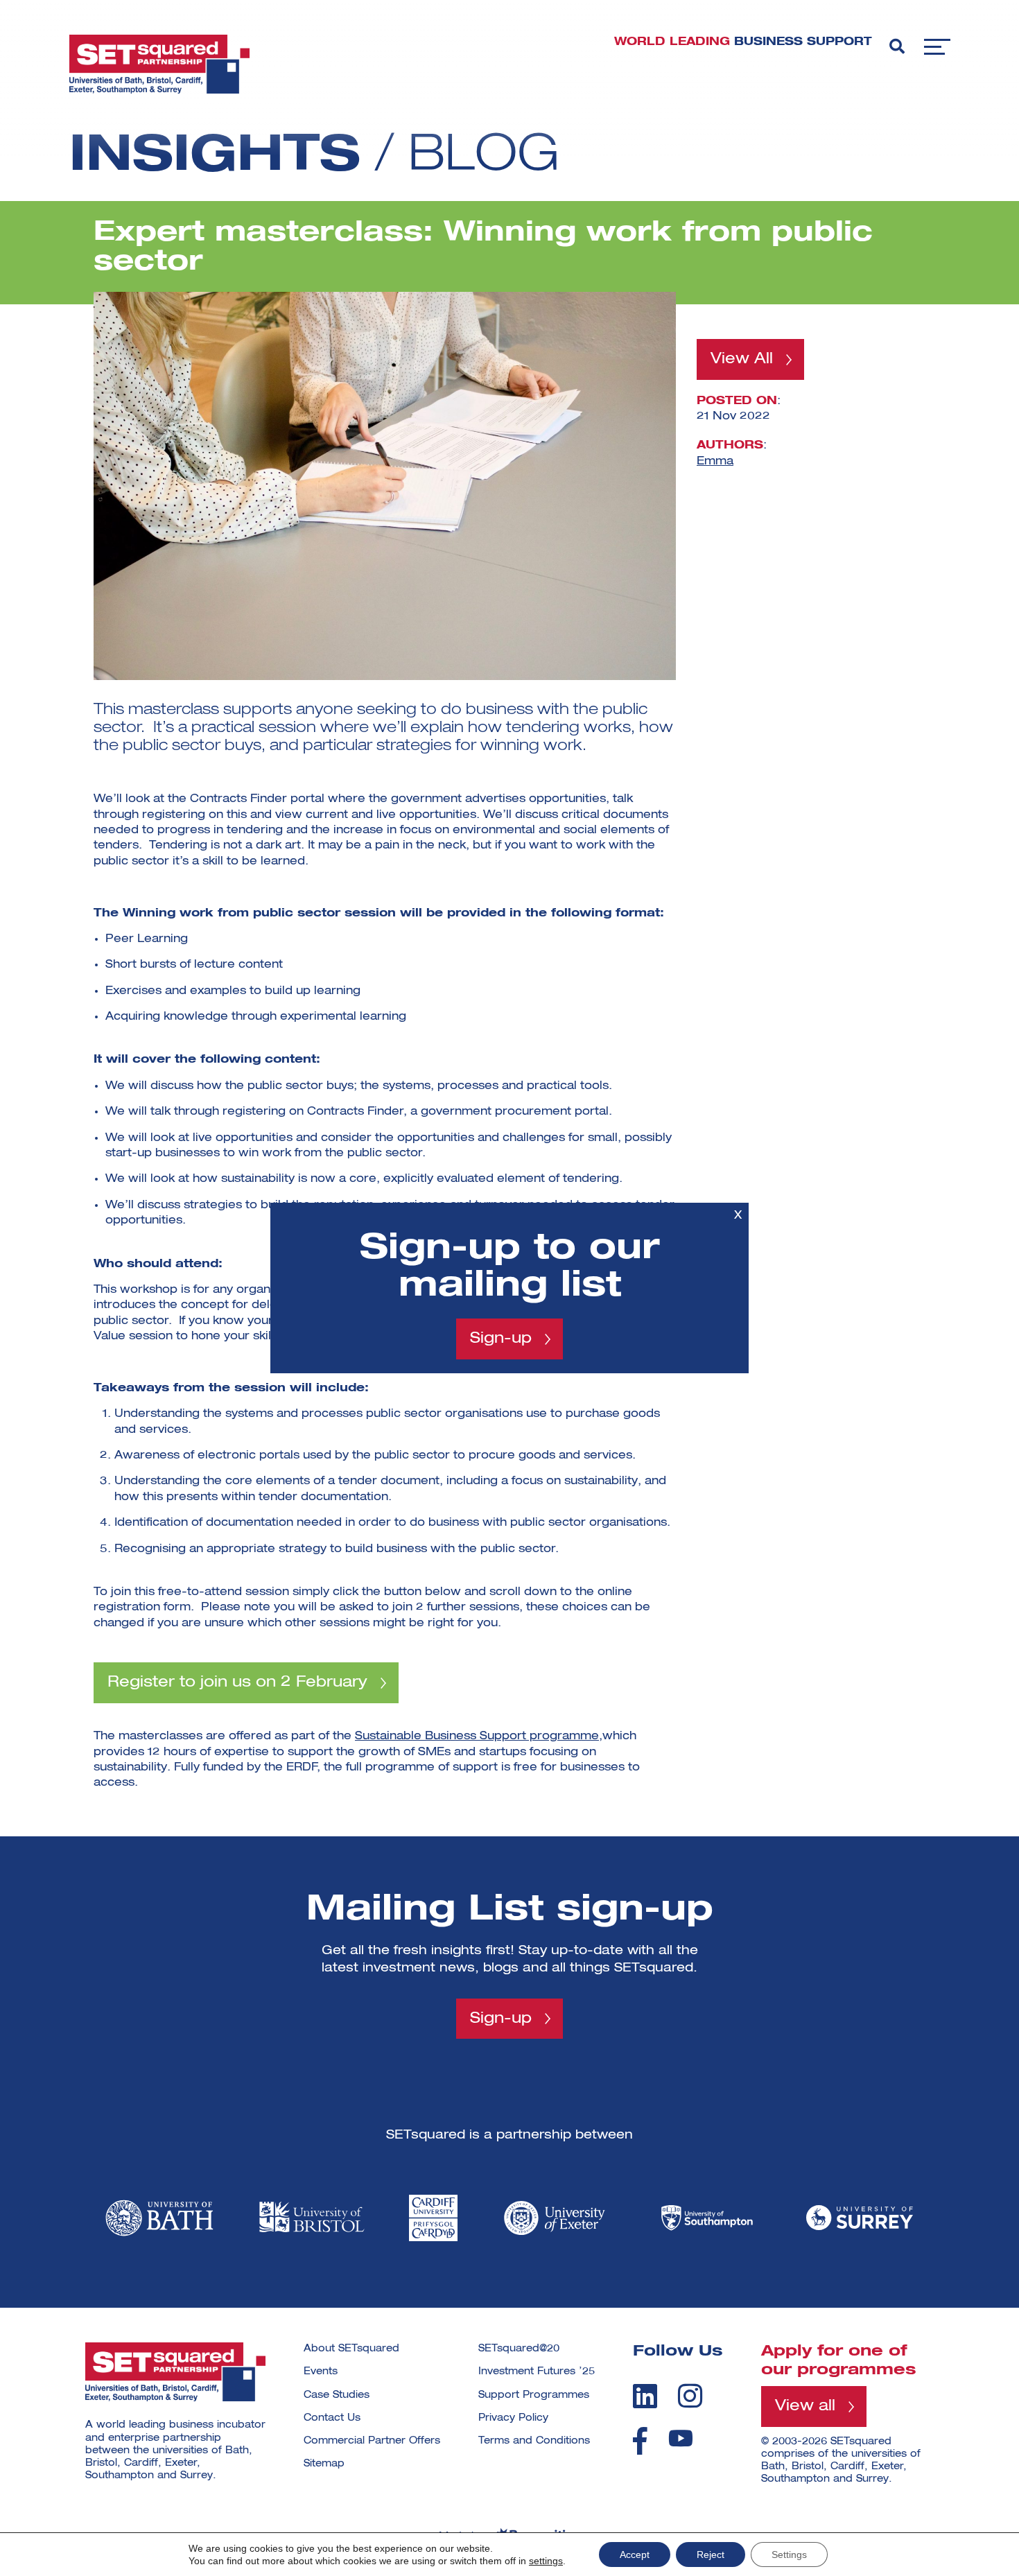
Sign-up (501, 1339)
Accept (635, 2555)
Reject (711, 2555)
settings (546, 2561)
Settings (789, 2555)
